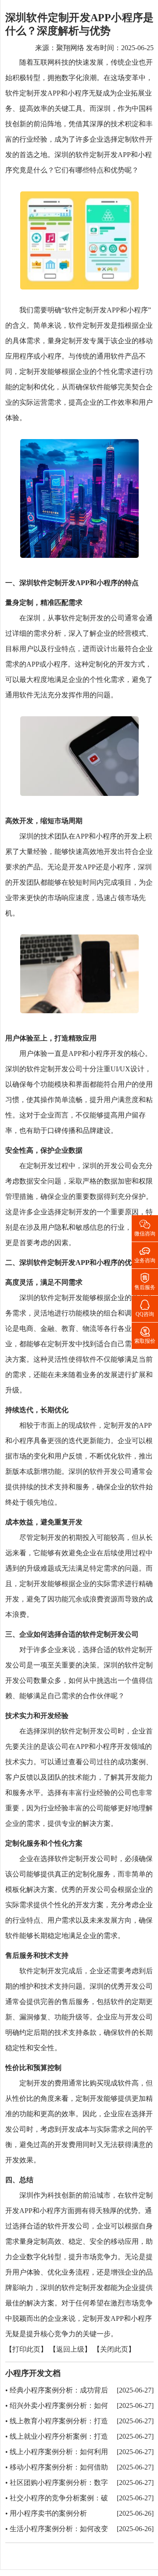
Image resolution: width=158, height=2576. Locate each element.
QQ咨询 (145, 1308)
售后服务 (145, 1281)
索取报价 (145, 1335)
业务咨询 (145, 1254)
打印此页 (26, 2350)
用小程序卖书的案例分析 (48, 2513)
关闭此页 (114, 2350)
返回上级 (70, 2350)
